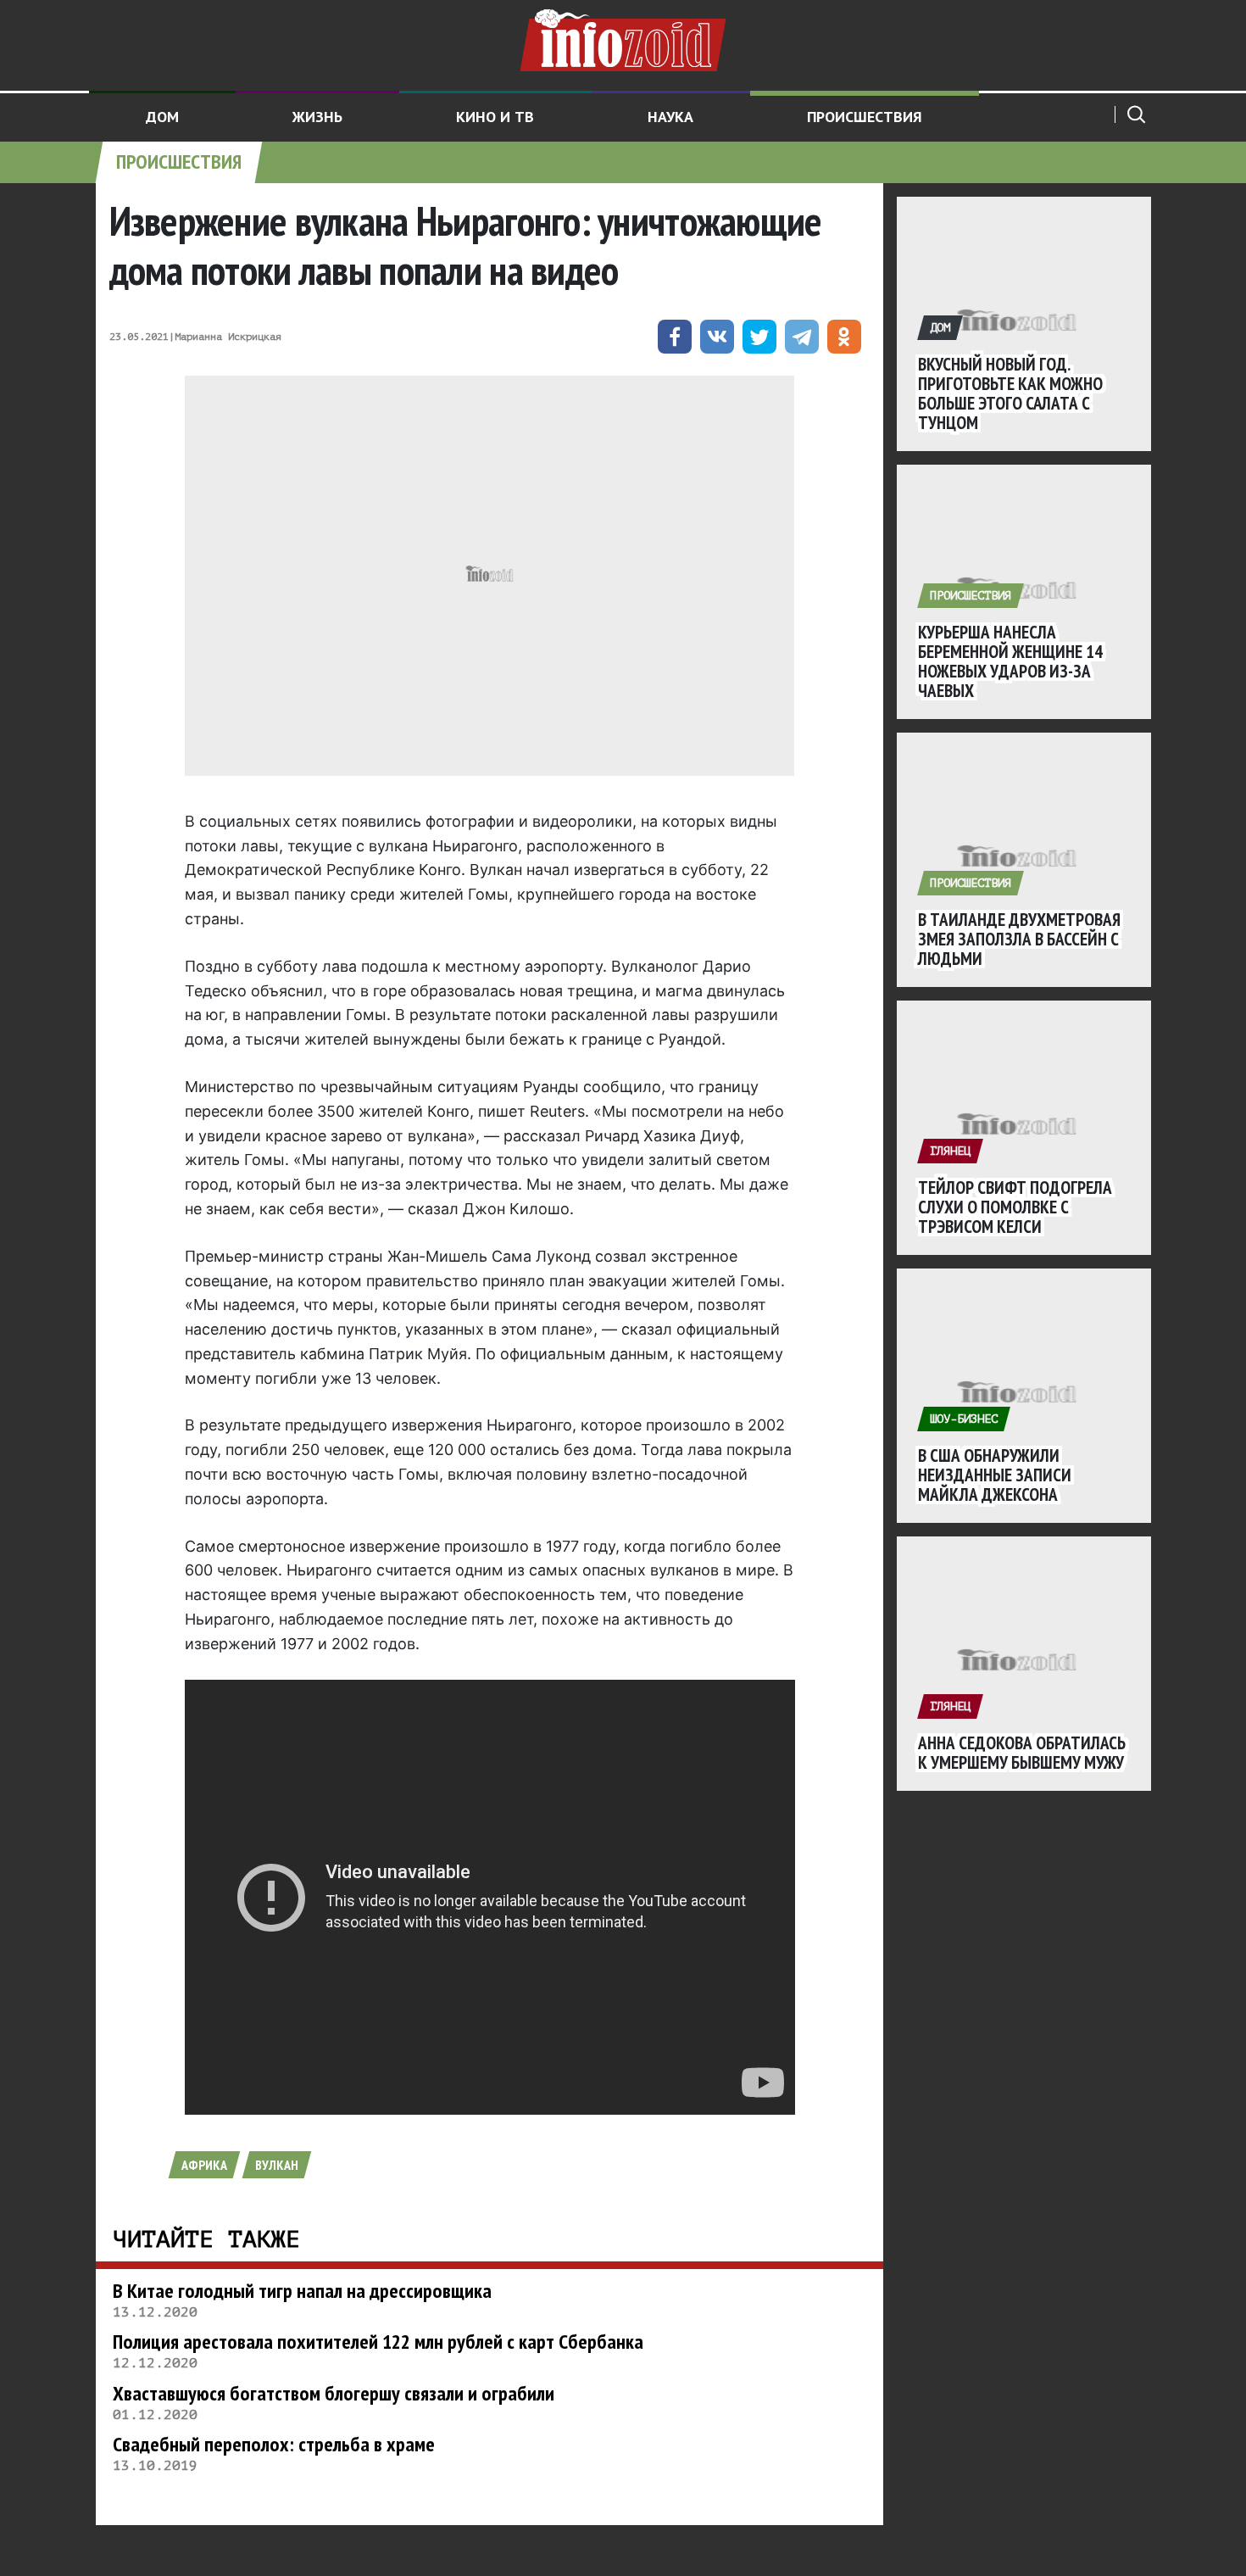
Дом (162, 117)
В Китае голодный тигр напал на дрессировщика (302, 2291)
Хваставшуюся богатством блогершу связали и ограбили (334, 2393)
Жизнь (317, 117)
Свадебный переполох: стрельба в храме (274, 2444)
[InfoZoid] (623, 38)
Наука (670, 117)
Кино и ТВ (495, 117)
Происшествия (865, 117)
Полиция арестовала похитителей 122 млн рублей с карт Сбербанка (378, 2342)
